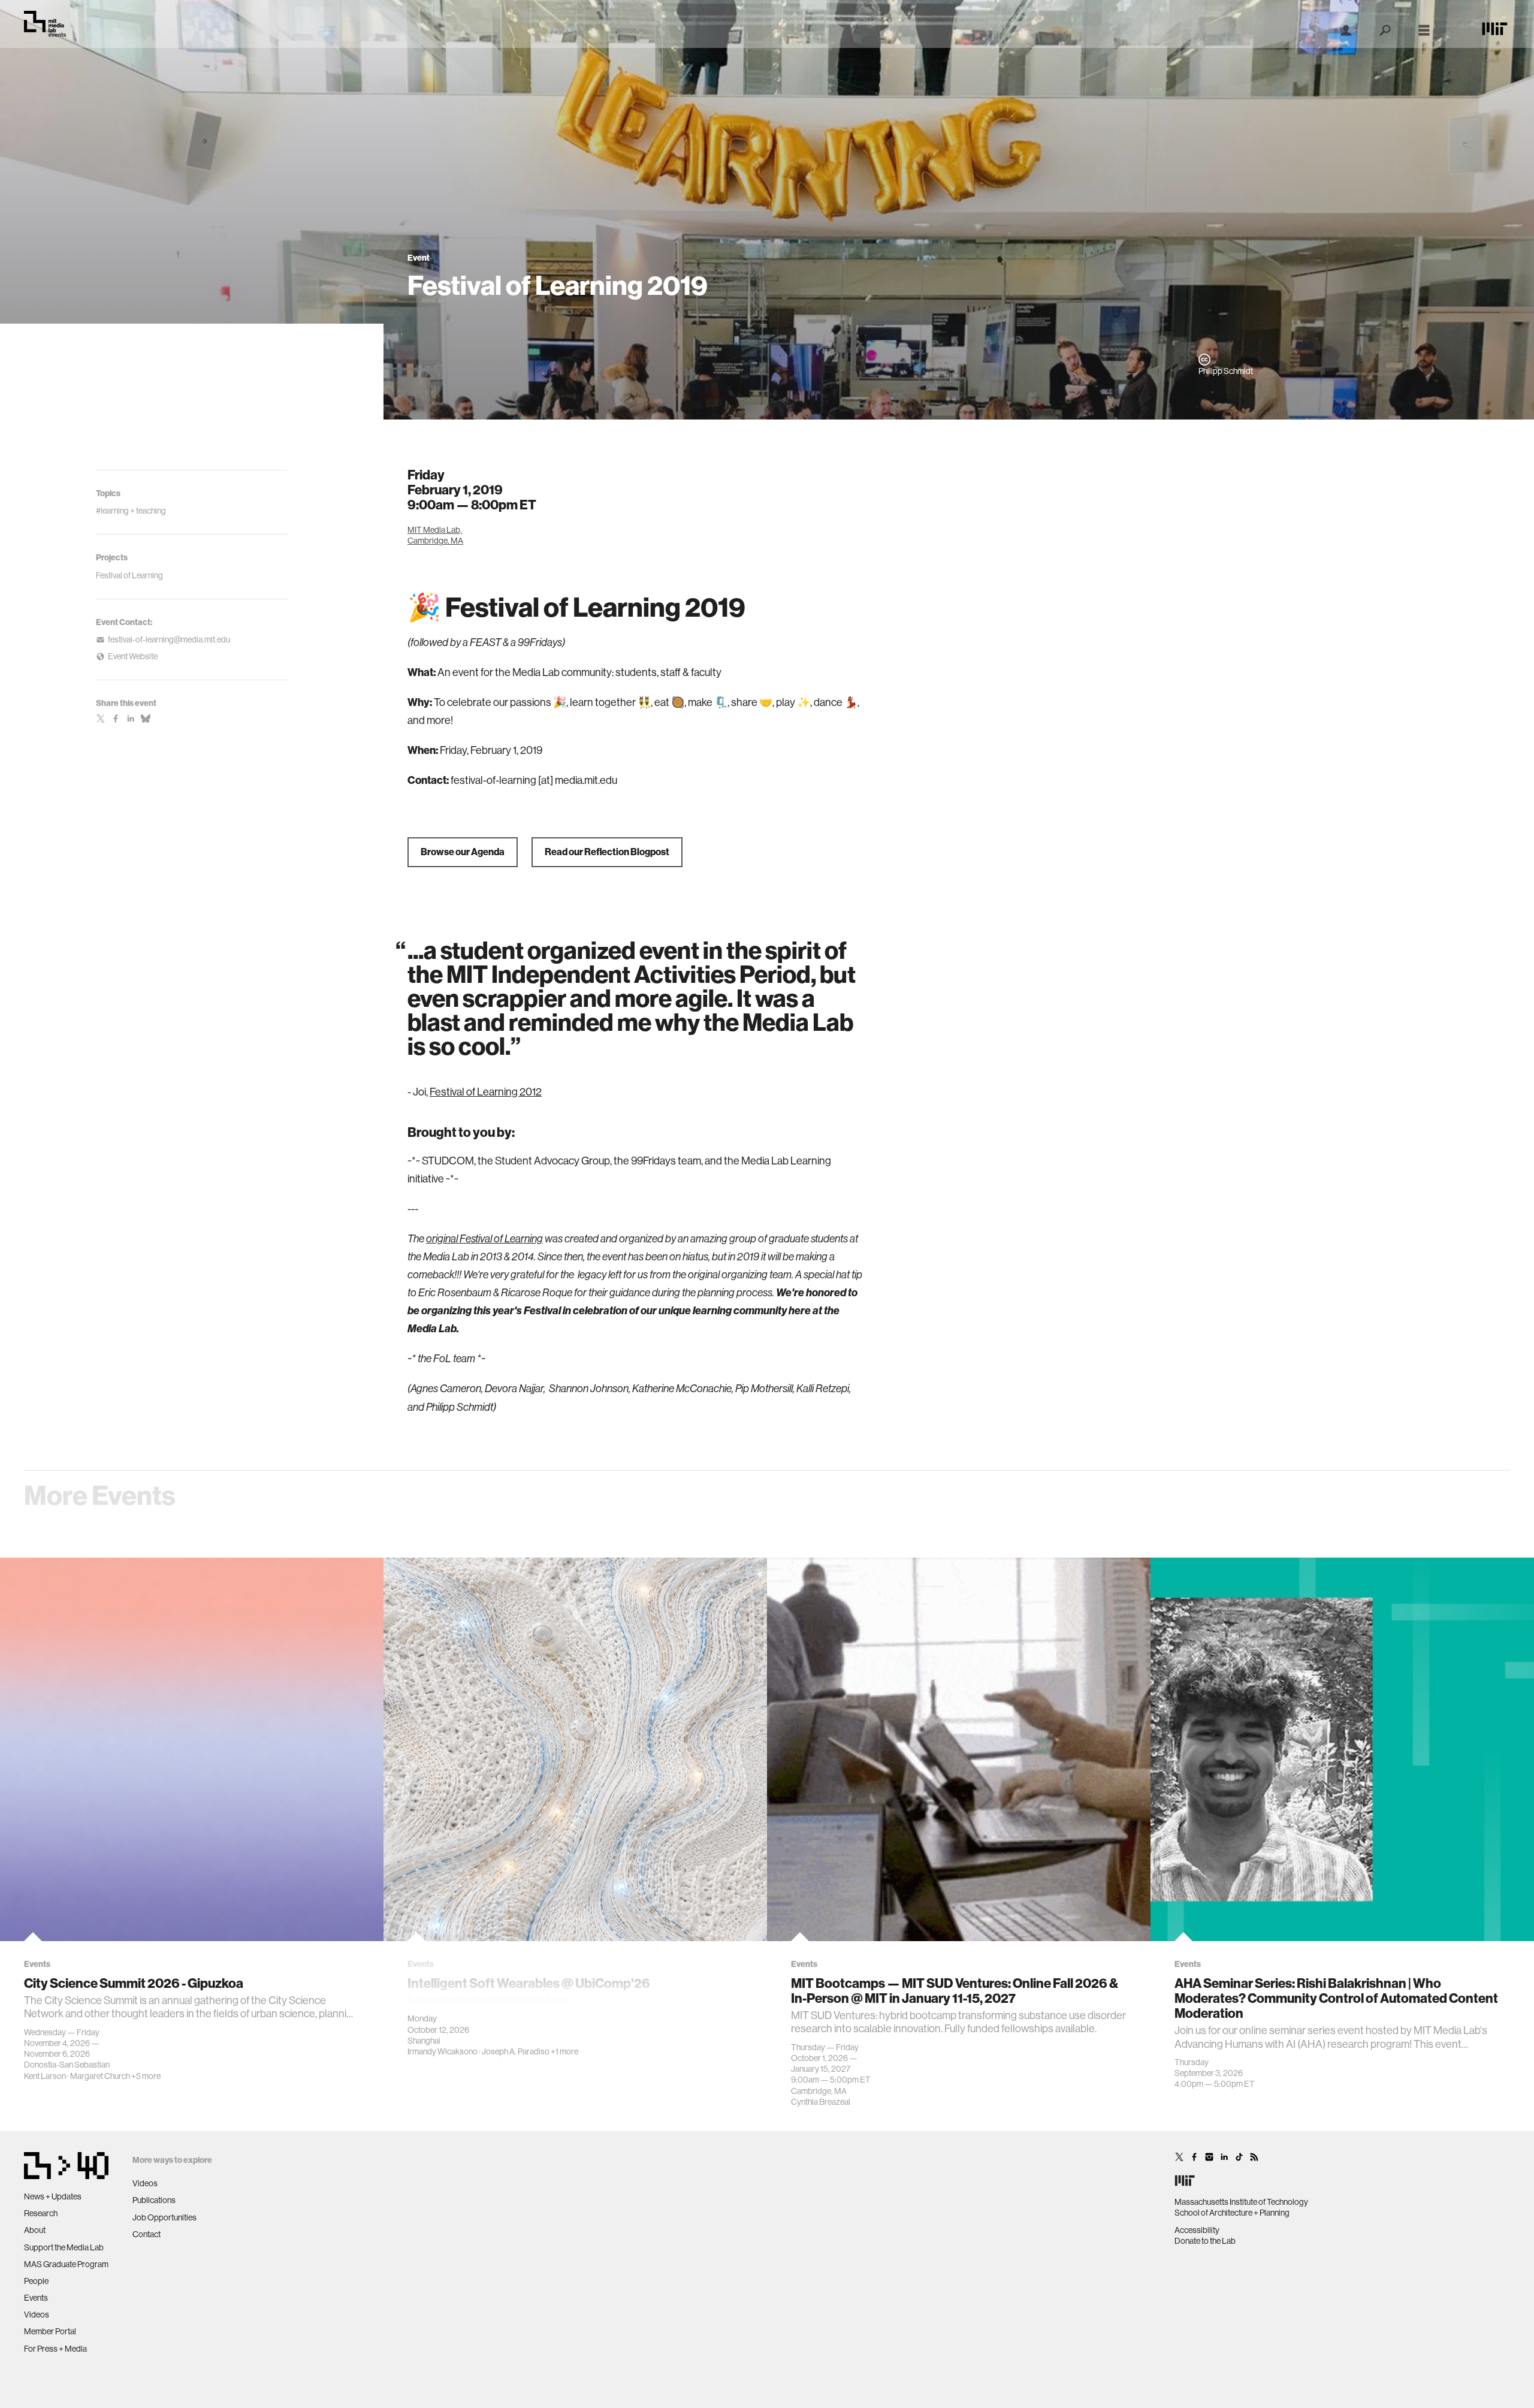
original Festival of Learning (484, 1239)
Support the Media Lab (64, 2247)
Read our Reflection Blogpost (607, 852)
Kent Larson (45, 2076)
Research (41, 2213)
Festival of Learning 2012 (486, 1092)
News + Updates (53, 2196)
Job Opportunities (164, 2217)
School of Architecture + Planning (1232, 2213)
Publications (154, 2200)
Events (36, 2298)
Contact (147, 2234)
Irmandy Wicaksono (443, 2051)
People (36, 2281)
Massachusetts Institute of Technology (1241, 2202)
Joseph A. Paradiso (516, 2051)
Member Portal (50, 2331)
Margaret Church (100, 2076)
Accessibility (1197, 2230)
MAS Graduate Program (66, 2264)
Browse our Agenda (463, 852)
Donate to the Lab (1205, 2241)
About (35, 2230)
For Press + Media (55, 2349)
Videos (37, 2315)
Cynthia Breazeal (821, 2102)
